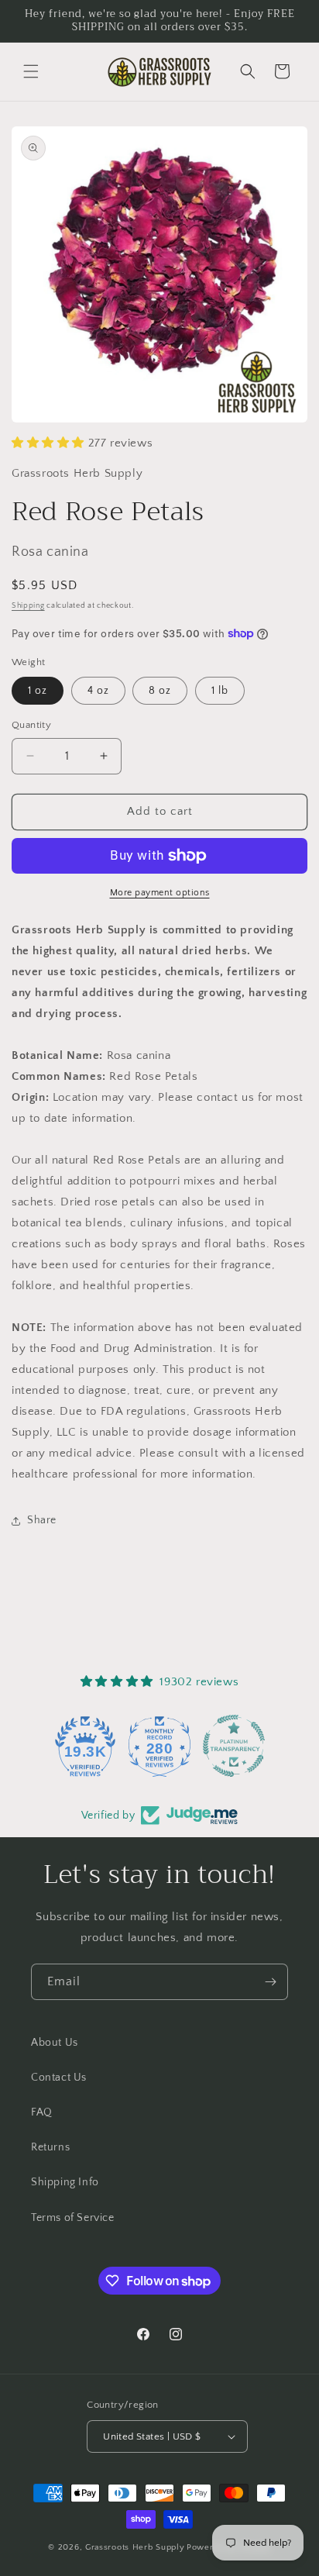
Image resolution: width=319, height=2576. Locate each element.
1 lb (220, 691)
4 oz (98, 691)
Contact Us (59, 2078)
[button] (31, 71)
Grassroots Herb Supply (135, 2547)
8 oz (160, 691)
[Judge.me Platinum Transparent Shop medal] (205, 1746)
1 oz (38, 691)
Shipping (28, 606)
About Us (55, 2043)
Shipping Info (65, 2182)
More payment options (160, 893)
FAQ (42, 2112)
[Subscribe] (270, 1982)
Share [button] (42, 1520)
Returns (50, 2147)
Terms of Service (73, 2218)
